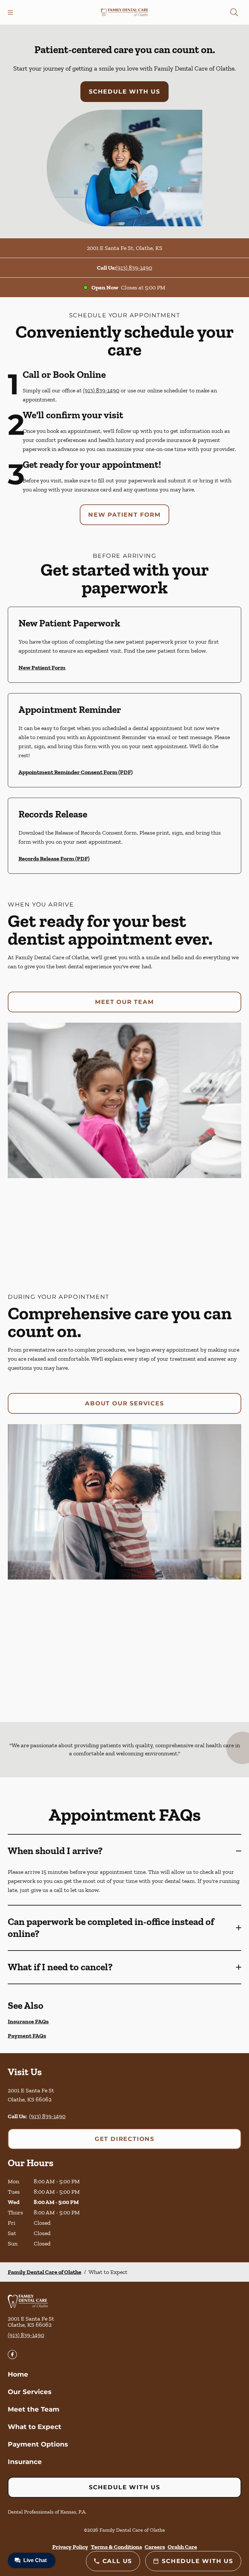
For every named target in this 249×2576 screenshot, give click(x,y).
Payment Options (38, 2444)
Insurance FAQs (28, 2021)
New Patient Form (124, 515)
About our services (124, 1403)
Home (18, 2374)
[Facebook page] (12, 2355)
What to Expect (35, 2427)
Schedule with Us (124, 92)
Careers (155, 2547)
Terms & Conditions (116, 2547)
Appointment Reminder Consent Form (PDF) (76, 772)
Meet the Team (34, 2409)
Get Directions (124, 2139)
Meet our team (124, 1002)
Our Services (30, 2392)
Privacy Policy (70, 2547)
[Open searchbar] (234, 12)
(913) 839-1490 (134, 268)
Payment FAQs (27, 2036)
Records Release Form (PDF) (54, 859)
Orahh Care (182, 2547)
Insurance (25, 2462)
